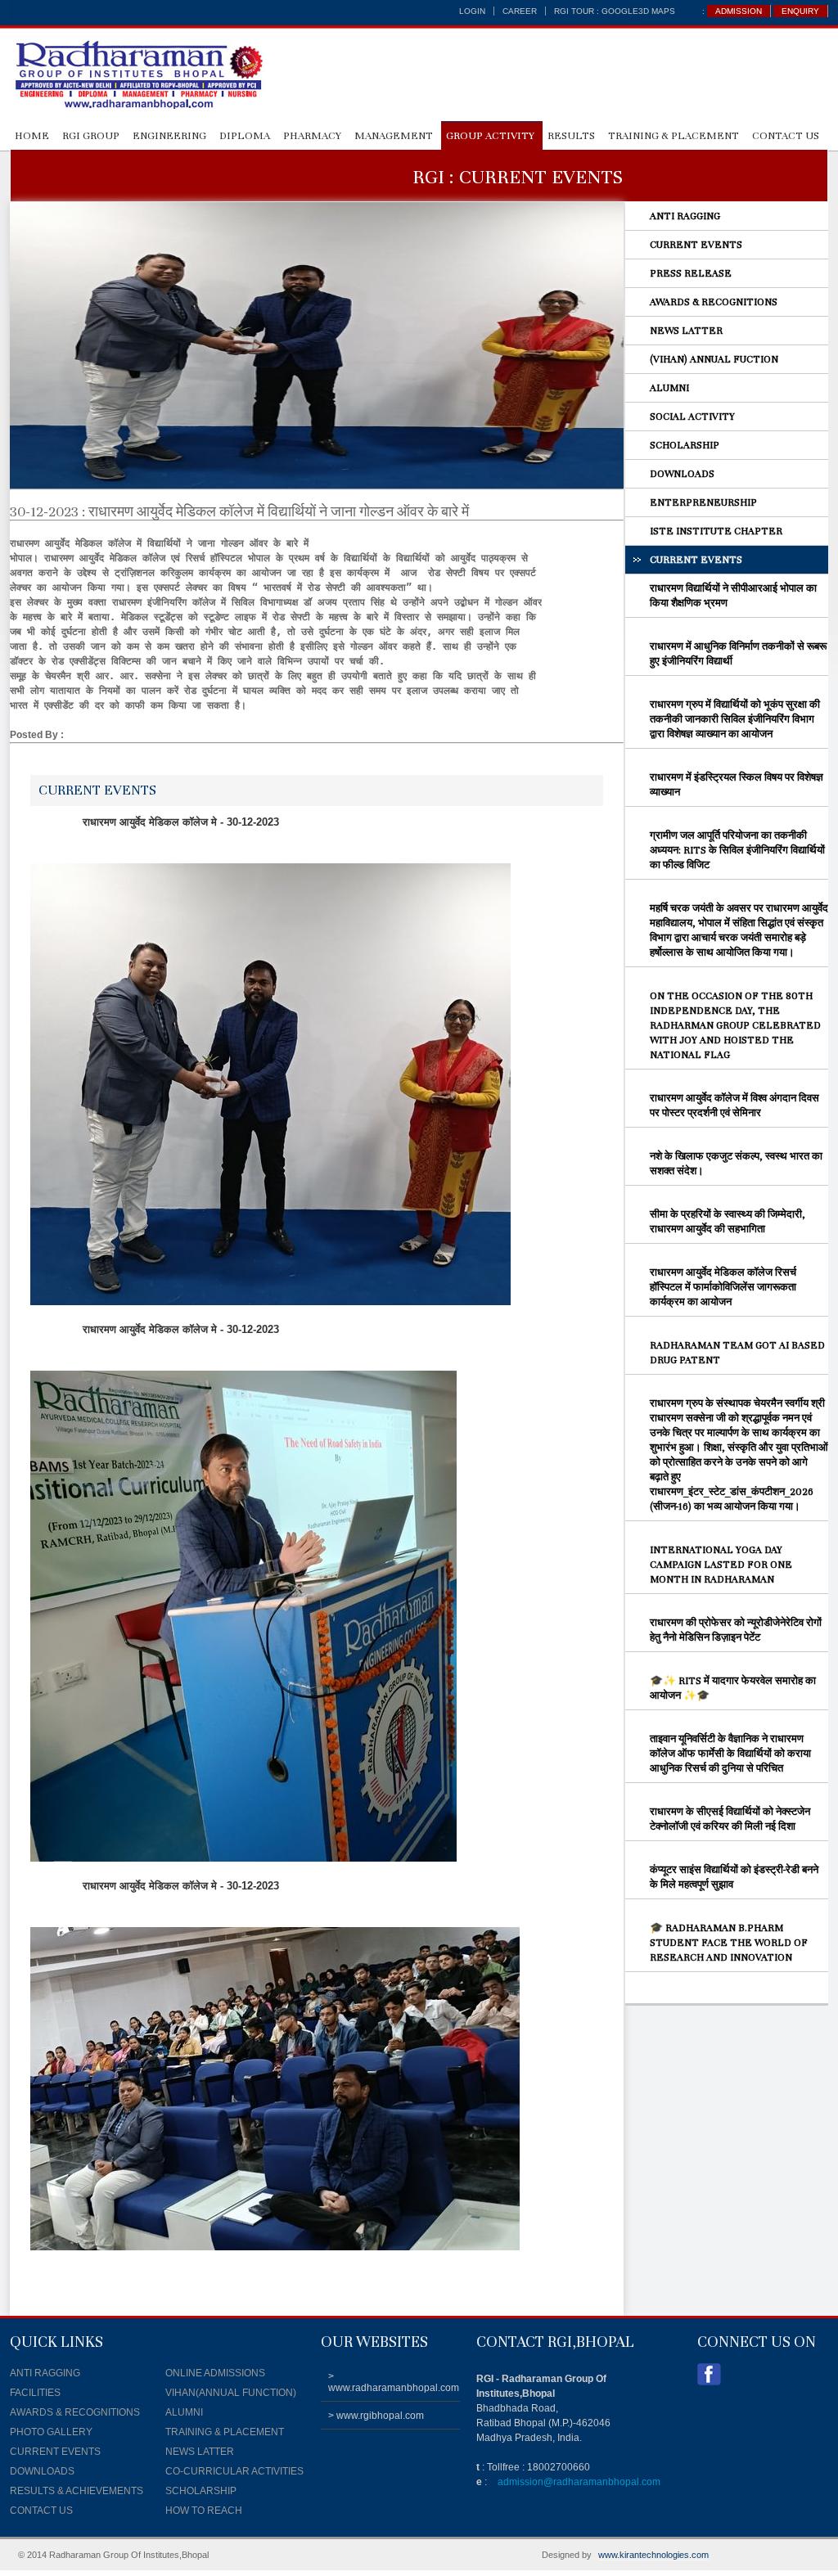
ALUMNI (669, 388)
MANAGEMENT (394, 136)
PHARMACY (312, 136)
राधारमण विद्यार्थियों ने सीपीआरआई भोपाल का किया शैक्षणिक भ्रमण (733, 596)
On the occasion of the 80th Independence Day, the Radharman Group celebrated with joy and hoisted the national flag (735, 1025)
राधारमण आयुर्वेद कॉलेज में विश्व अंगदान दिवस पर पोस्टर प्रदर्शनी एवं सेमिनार (734, 1106)
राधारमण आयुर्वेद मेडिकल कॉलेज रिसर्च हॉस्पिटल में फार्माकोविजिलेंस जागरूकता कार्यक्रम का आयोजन (723, 1287)
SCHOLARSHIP (685, 445)
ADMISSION (739, 11)
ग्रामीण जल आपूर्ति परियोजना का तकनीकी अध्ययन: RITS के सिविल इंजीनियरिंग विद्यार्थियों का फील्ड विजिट (737, 850)
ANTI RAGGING (685, 216)
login (472, 11)
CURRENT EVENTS (696, 245)
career (520, 11)
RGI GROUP (91, 136)
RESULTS (571, 136)
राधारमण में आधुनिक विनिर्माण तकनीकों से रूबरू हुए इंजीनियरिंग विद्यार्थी (738, 654)
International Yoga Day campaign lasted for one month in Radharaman (721, 1565)
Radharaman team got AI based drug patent (737, 1353)
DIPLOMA (245, 136)
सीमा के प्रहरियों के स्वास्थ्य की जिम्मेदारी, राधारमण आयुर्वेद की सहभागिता (728, 1222)
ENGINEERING (169, 136)
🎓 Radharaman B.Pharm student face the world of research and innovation (729, 1943)
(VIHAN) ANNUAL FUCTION (714, 359)
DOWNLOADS (682, 474)
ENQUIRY (800, 11)
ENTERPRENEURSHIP (703, 502)
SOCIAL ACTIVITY (692, 417)
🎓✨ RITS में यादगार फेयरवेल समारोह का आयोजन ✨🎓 (733, 1688)
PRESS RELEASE (691, 273)
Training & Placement (674, 136)
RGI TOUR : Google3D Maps (615, 11)
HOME (32, 136)
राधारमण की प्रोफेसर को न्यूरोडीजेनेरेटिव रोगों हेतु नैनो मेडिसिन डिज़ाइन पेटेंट (736, 1630)
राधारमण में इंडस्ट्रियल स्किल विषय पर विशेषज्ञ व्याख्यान (737, 785)
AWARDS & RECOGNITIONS (714, 302)
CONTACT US (786, 136)
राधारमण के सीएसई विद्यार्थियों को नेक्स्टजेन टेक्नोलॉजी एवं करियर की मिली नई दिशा (730, 1819)
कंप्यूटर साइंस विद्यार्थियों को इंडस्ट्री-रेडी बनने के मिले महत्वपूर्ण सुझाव (734, 1877)
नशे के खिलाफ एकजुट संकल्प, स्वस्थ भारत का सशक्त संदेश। (736, 1164)
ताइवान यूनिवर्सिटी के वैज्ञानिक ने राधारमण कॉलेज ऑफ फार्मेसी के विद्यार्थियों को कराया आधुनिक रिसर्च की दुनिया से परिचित (730, 1754)
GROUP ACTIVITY (490, 136)
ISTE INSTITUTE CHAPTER (716, 531)
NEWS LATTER (686, 331)
